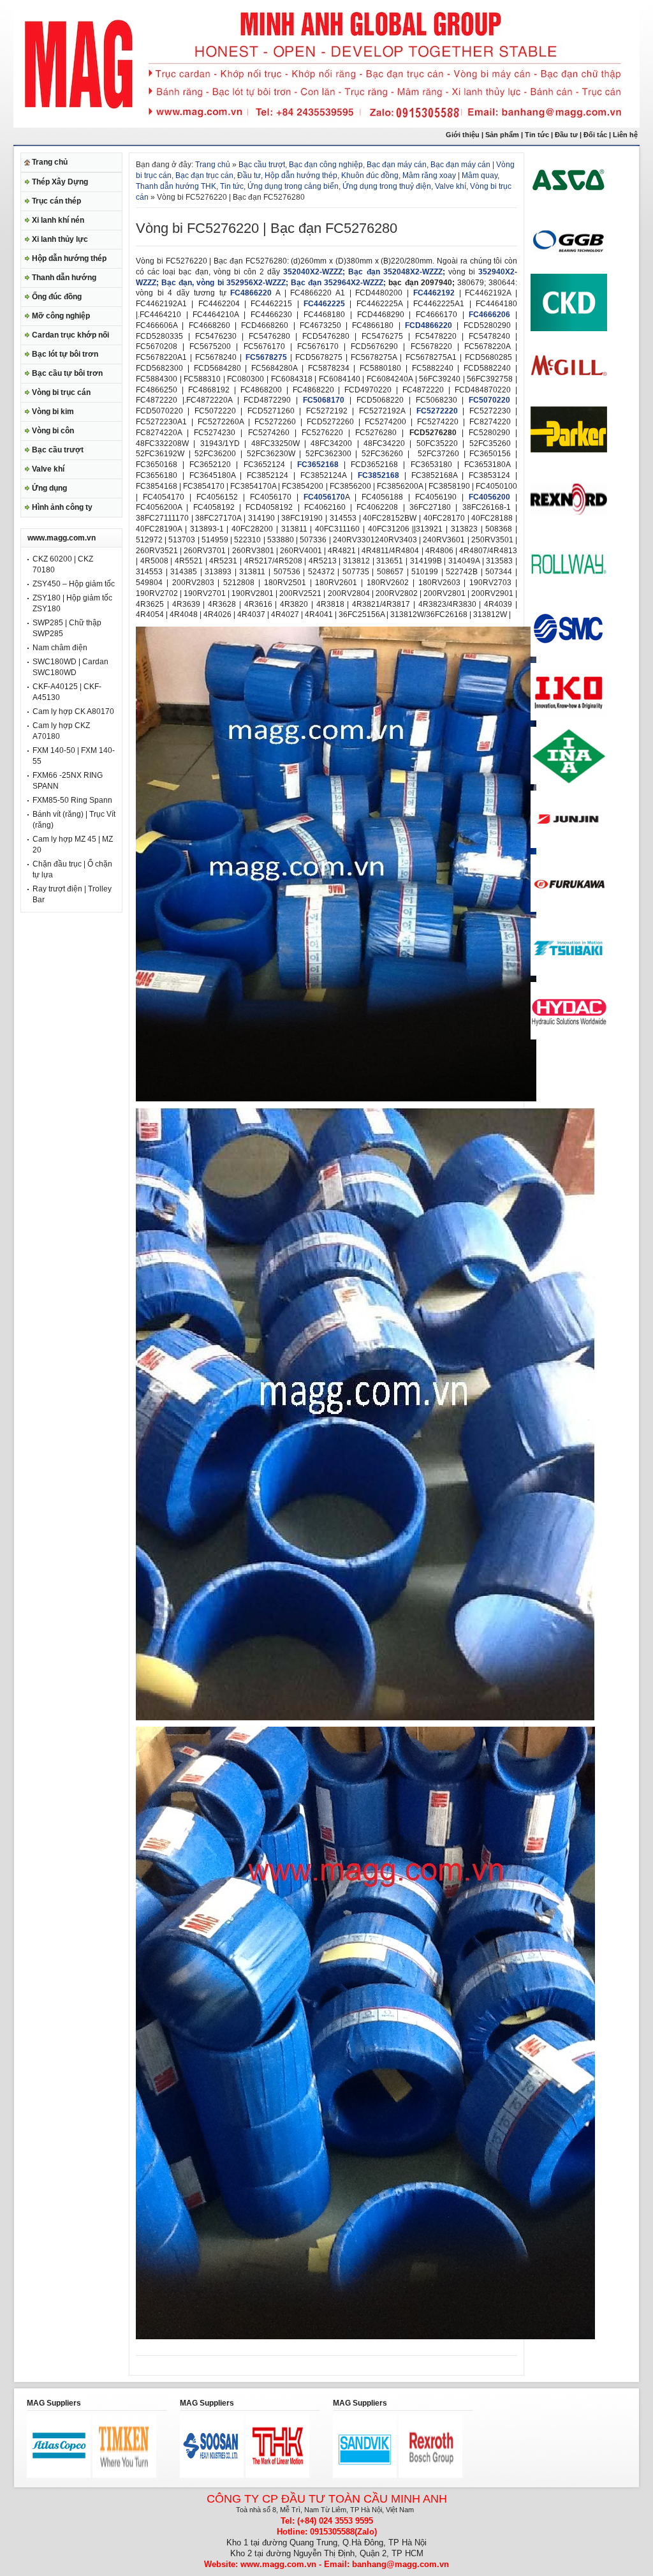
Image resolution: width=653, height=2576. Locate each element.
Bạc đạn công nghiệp (326, 165)
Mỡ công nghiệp (61, 316)
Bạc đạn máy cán (397, 165)
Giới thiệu (463, 135)
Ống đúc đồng (57, 297)
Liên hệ (626, 135)
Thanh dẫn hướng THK (176, 186)
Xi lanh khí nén (58, 220)
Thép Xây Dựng (60, 182)
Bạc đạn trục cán (204, 175)
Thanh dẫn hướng (64, 278)
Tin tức (537, 135)
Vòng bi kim (53, 412)
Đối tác (595, 135)
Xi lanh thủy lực (60, 239)
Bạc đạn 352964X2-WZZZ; (338, 283)
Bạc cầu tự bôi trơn (67, 373)
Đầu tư (567, 135)
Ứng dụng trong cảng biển (293, 186)
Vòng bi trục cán (61, 392)
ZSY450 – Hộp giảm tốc (74, 584)
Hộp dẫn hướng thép (69, 258)
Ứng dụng (49, 488)
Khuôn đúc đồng (370, 175)
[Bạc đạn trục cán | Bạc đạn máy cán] (336, 1099)
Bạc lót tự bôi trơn (65, 354)
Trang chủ (50, 162)
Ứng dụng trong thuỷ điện (387, 186)
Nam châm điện (60, 648)
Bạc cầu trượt (58, 450)
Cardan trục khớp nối (70, 335)
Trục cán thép (56, 201)
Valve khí (48, 469)
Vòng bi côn (53, 431)
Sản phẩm (502, 135)
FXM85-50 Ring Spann (72, 800)
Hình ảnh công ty (62, 507)
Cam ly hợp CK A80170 (73, 711)
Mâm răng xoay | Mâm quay (450, 175)
